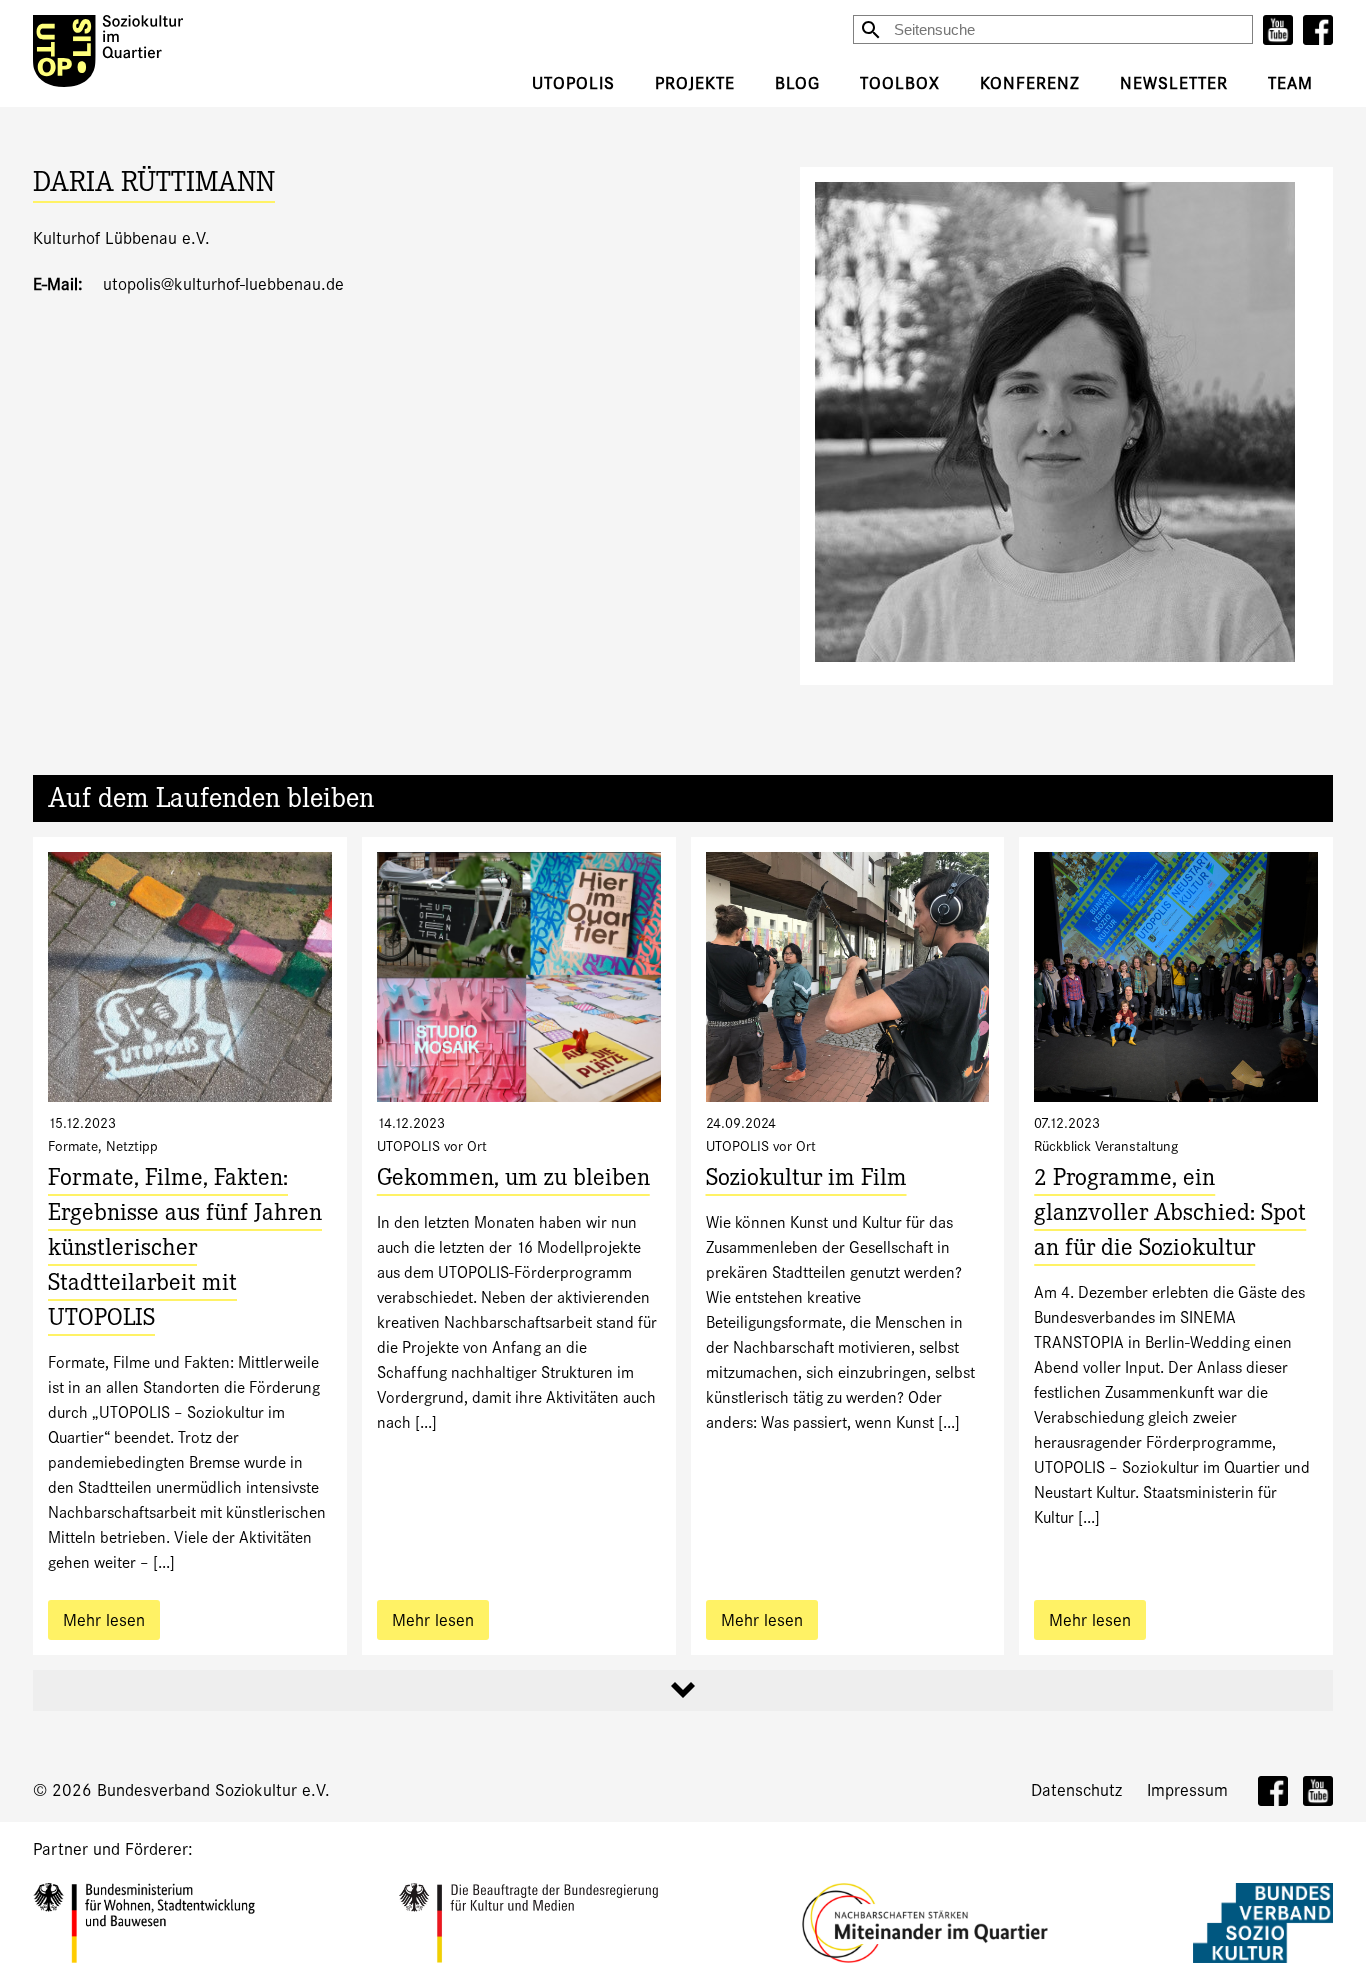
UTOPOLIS (573, 83)
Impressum (1187, 1790)
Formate (73, 1146)
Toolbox (900, 83)
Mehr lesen (104, 1620)
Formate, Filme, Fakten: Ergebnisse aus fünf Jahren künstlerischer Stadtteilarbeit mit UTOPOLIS (185, 1250)
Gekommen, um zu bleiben (513, 1180)
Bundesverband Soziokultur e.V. (213, 1790)
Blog (797, 83)
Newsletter (1174, 83)
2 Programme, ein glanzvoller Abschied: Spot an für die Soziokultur (1170, 1215)
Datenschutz (1076, 1790)
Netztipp (132, 1146)
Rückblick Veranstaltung (1106, 1146)
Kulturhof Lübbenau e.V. (121, 238)
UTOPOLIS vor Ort (432, 1146)
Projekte (695, 83)
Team (1290, 83)
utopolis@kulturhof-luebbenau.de (223, 284)
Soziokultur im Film (806, 1180)
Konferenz (1030, 83)
